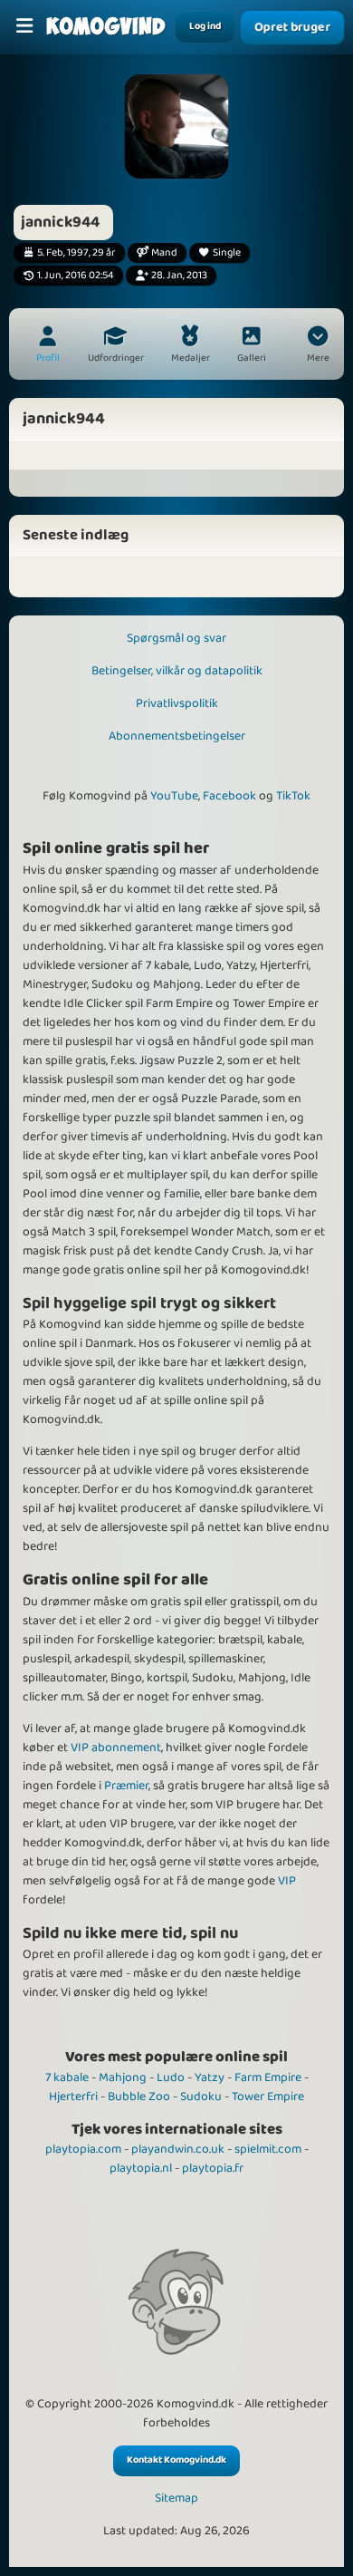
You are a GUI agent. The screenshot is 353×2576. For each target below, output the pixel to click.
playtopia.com (83, 2149)
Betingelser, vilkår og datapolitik (177, 671)
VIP (287, 1881)
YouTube (174, 796)
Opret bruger (292, 27)
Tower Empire (268, 2097)
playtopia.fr (213, 2168)
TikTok (293, 796)
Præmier (126, 1786)
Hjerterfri (73, 2097)
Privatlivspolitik (177, 703)
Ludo (171, 2077)
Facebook (229, 796)
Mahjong (123, 2077)
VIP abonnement (116, 1748)
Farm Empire (268, 2077)
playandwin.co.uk (178, 2149)
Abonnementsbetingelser (177, 736)
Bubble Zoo (139, 2097)
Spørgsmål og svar (176, 638)
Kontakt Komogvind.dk (176, 2460)
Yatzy (210, 2077)
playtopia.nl (141, 2168)
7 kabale (67, 2077)
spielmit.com (268, 2149)
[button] (318, 346)
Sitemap (176, 2499)
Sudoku (201, 2097)
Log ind (205, 26)
